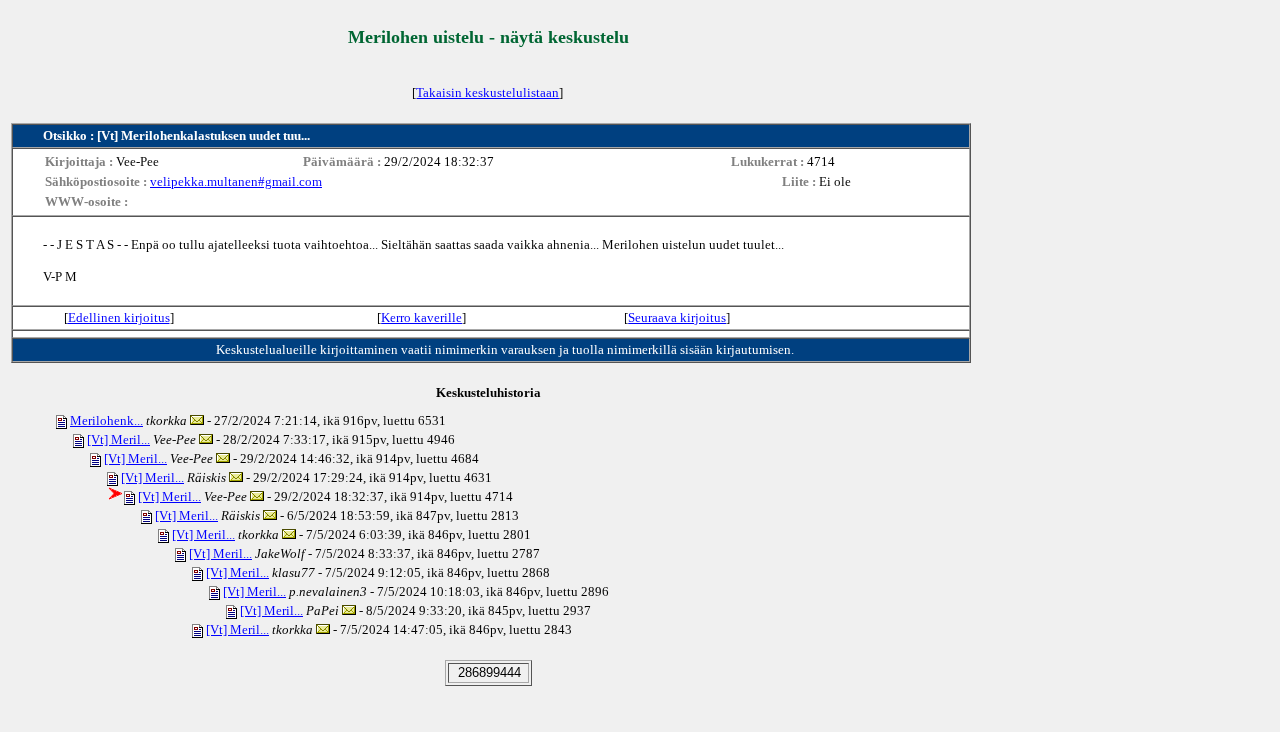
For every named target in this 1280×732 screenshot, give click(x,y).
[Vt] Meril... (118, 439)
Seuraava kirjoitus (677, 317)
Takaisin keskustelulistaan (487, 92)
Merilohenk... (106, 420)
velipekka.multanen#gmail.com (236, 181)
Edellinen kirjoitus (119, 317)
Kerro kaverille (421, 317)
